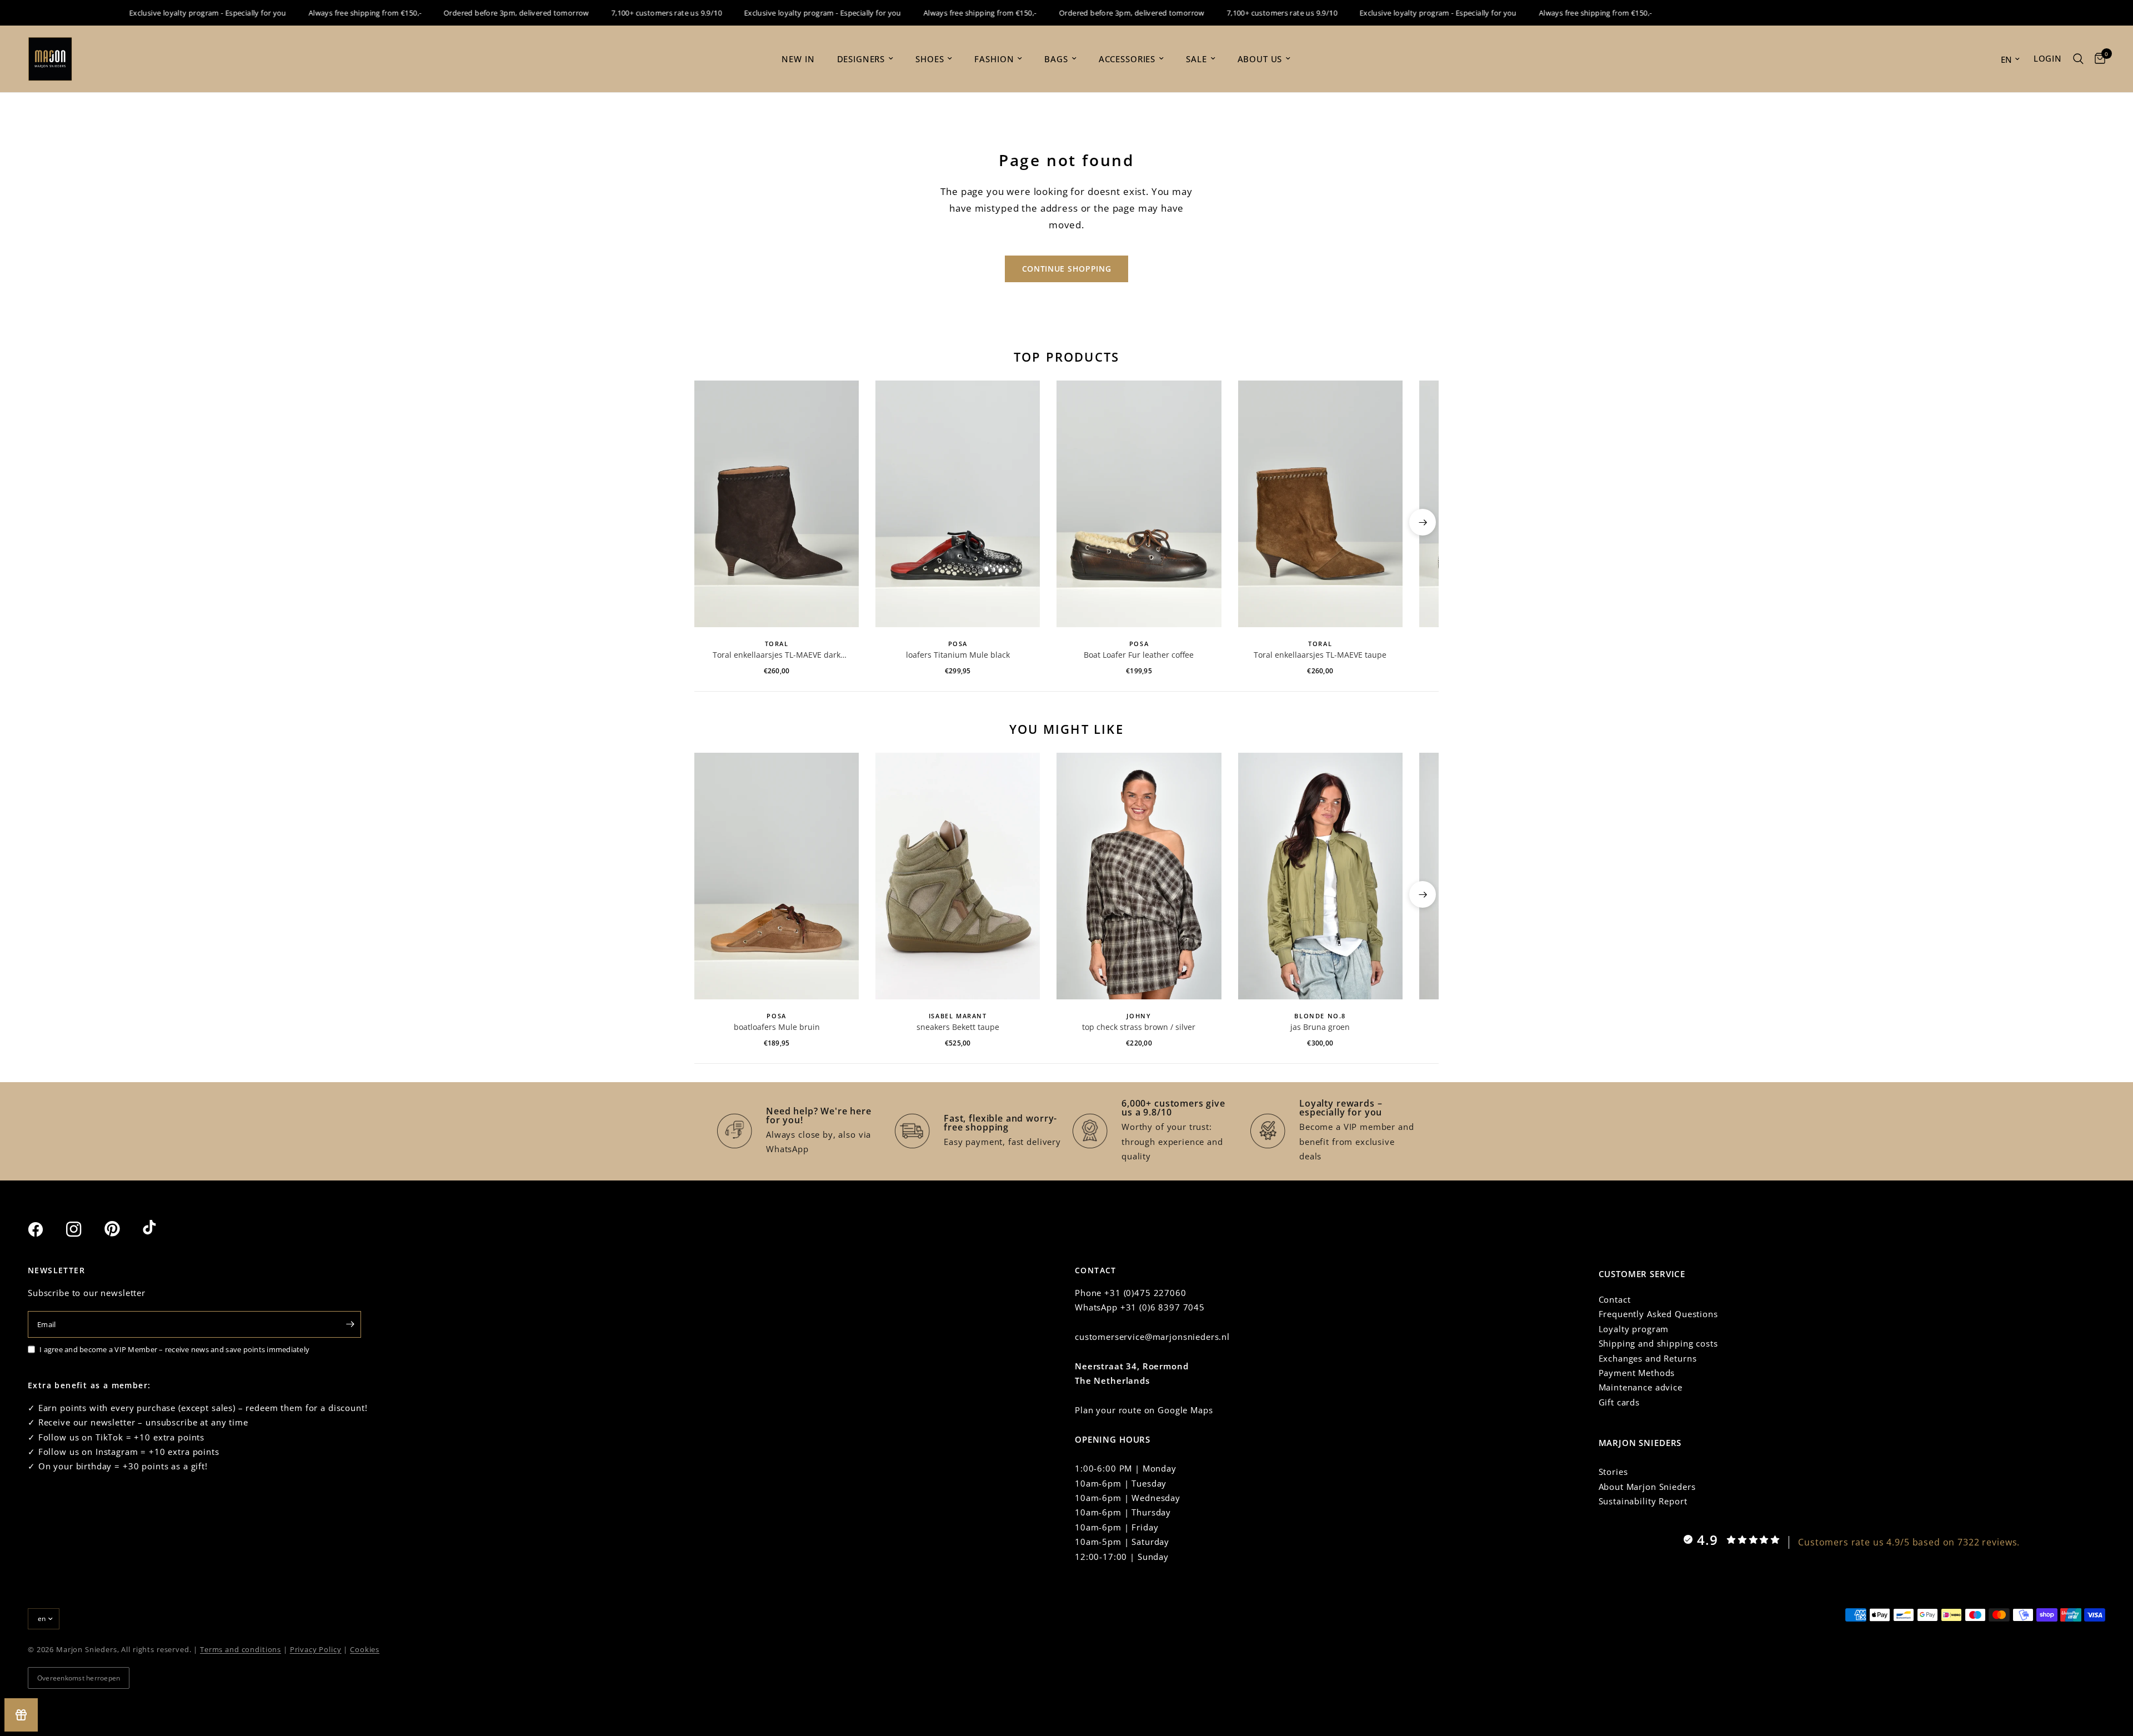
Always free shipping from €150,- (326, 13)
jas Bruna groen (1320, 1027)
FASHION (994, 59)
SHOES (930, 59)
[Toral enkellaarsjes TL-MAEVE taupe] (1320, 504)
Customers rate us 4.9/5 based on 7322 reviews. (1909, 1542)
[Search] (2078, 59)
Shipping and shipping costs (1658, 1343)
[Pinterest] (122, 1229)
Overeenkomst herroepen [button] (79, 1678)
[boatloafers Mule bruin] (777, 876)
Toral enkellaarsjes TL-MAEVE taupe (1320, 655)
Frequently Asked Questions (1658, 1314)
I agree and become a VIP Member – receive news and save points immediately (174, 1349)
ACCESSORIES (1127, 59)
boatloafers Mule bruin (777, 1027)
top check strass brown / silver (1139, 1027)
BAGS (1056, 59)
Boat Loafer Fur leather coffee (1139, 655)
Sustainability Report (1643, 1501)
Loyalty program (1634, 1329)
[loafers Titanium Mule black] (958, 504)
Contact (1615, 1299)
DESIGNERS (861, 59)
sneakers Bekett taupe (958, 1027)
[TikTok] (161, 1229)
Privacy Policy (316, 1649)
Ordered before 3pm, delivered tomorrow (478, 13)
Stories (1613, 1472)
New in (798, 59)
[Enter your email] (350, 1324)
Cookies (365, 1649)
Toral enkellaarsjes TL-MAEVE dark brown (777, 655)
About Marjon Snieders (1647, 1487)
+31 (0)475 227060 (1145, 1293)
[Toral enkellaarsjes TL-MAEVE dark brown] (777, 504)
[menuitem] (798, 59)
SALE (1196, 59)
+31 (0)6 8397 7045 (1163, 1307)
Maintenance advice (1641, 1387)
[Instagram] (84, 1229)
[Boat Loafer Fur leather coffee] (1139, 504)
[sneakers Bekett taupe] (958, 876)
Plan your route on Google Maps (1144, 1410)
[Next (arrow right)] (1423, 522)
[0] (2097, 59)
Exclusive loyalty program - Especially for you (169, 13)
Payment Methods (1637, 1373)
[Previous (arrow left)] (710, 522)
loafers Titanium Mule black (958, 655)
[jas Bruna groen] (1320, 876)
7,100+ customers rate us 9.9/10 (628, 13)
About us (1260, 59)
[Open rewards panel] (21, 1715)
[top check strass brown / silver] (1139, 876)
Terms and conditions (241, 1649)
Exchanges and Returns (1648, 1358)
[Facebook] (46, 1229)
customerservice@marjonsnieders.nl (1152, 1337)
